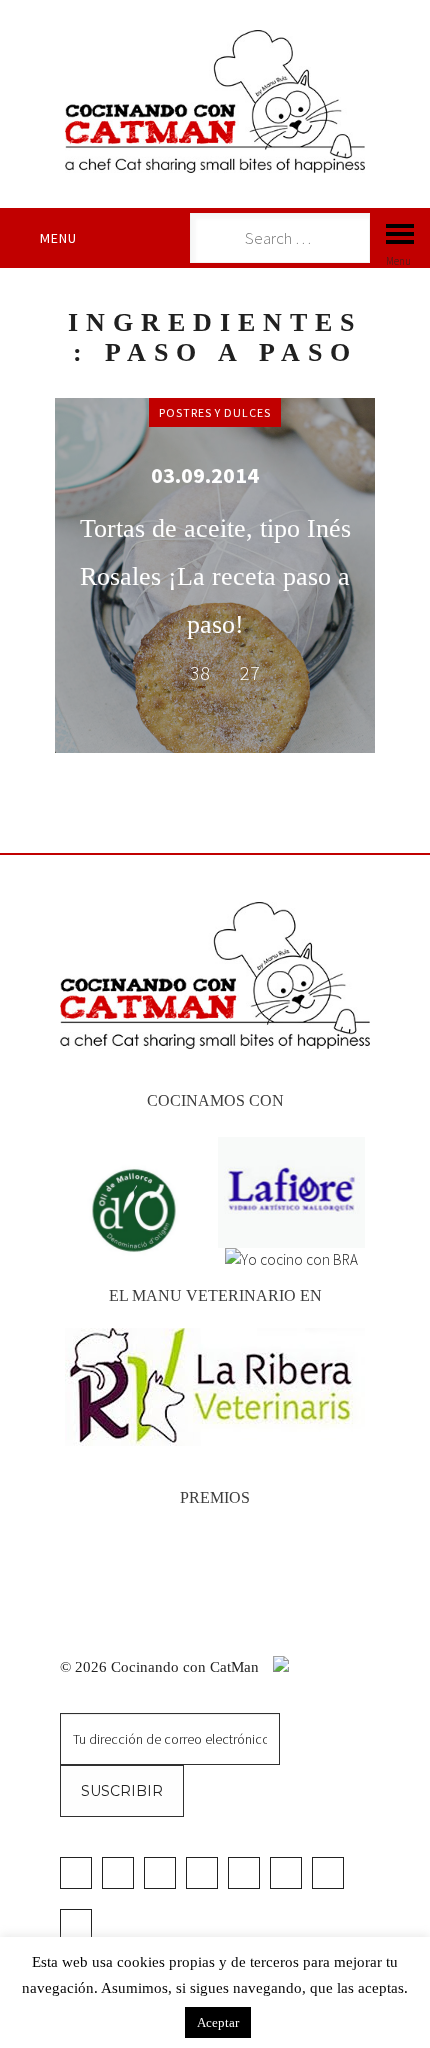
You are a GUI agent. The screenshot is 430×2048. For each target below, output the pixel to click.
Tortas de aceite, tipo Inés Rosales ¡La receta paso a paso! (215, 576)
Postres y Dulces (215, 412)
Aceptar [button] (218, 2022)
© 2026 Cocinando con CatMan (161, 1667)
